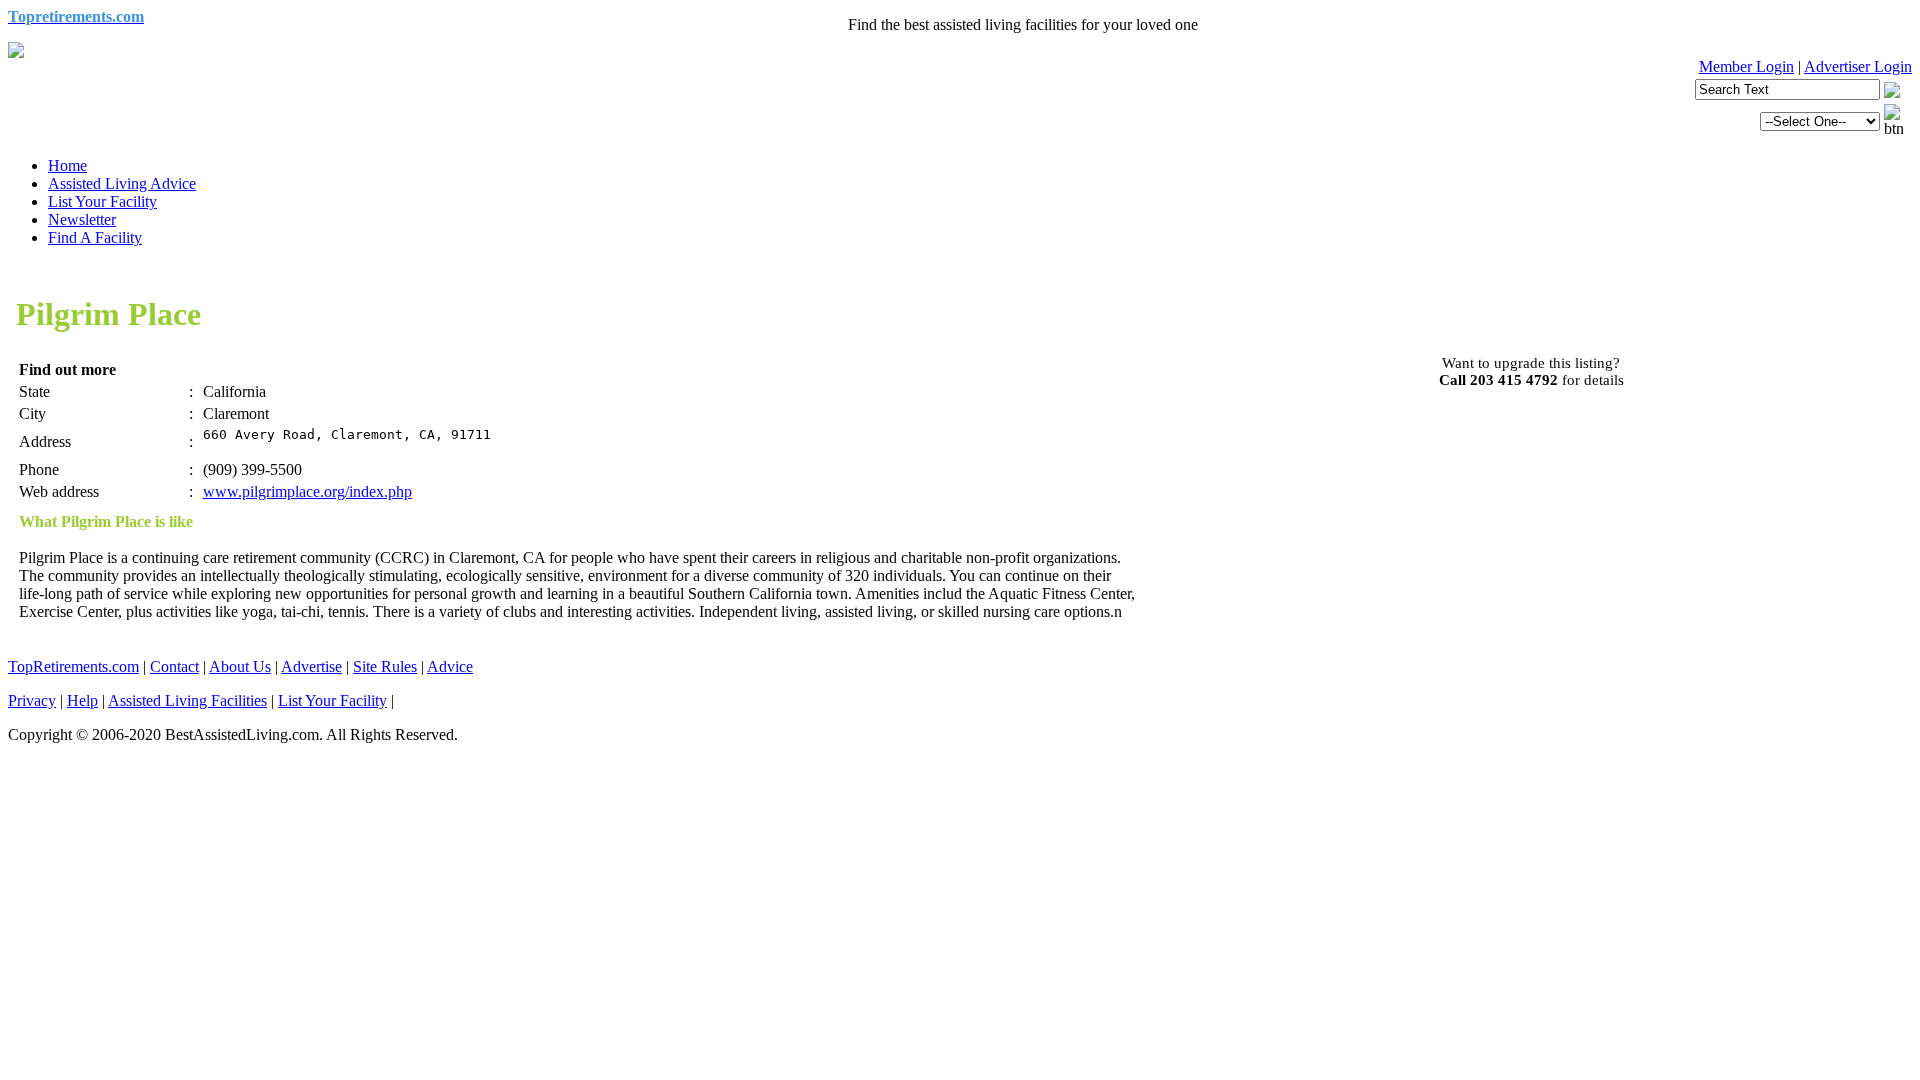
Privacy (32, 700)
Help (82, 700)
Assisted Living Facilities (187, 700)
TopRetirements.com (73, 666)
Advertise (311, 666)
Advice (450, 666)
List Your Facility (102, 201)
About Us (240, 666)
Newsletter (82, 219)
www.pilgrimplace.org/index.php (307, 491)
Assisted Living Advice (122, 183)
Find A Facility (95, 237)
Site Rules (385, 666)
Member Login (1746, 66)
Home (67, 165)
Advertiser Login (1858, 66)
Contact (174, 666)
